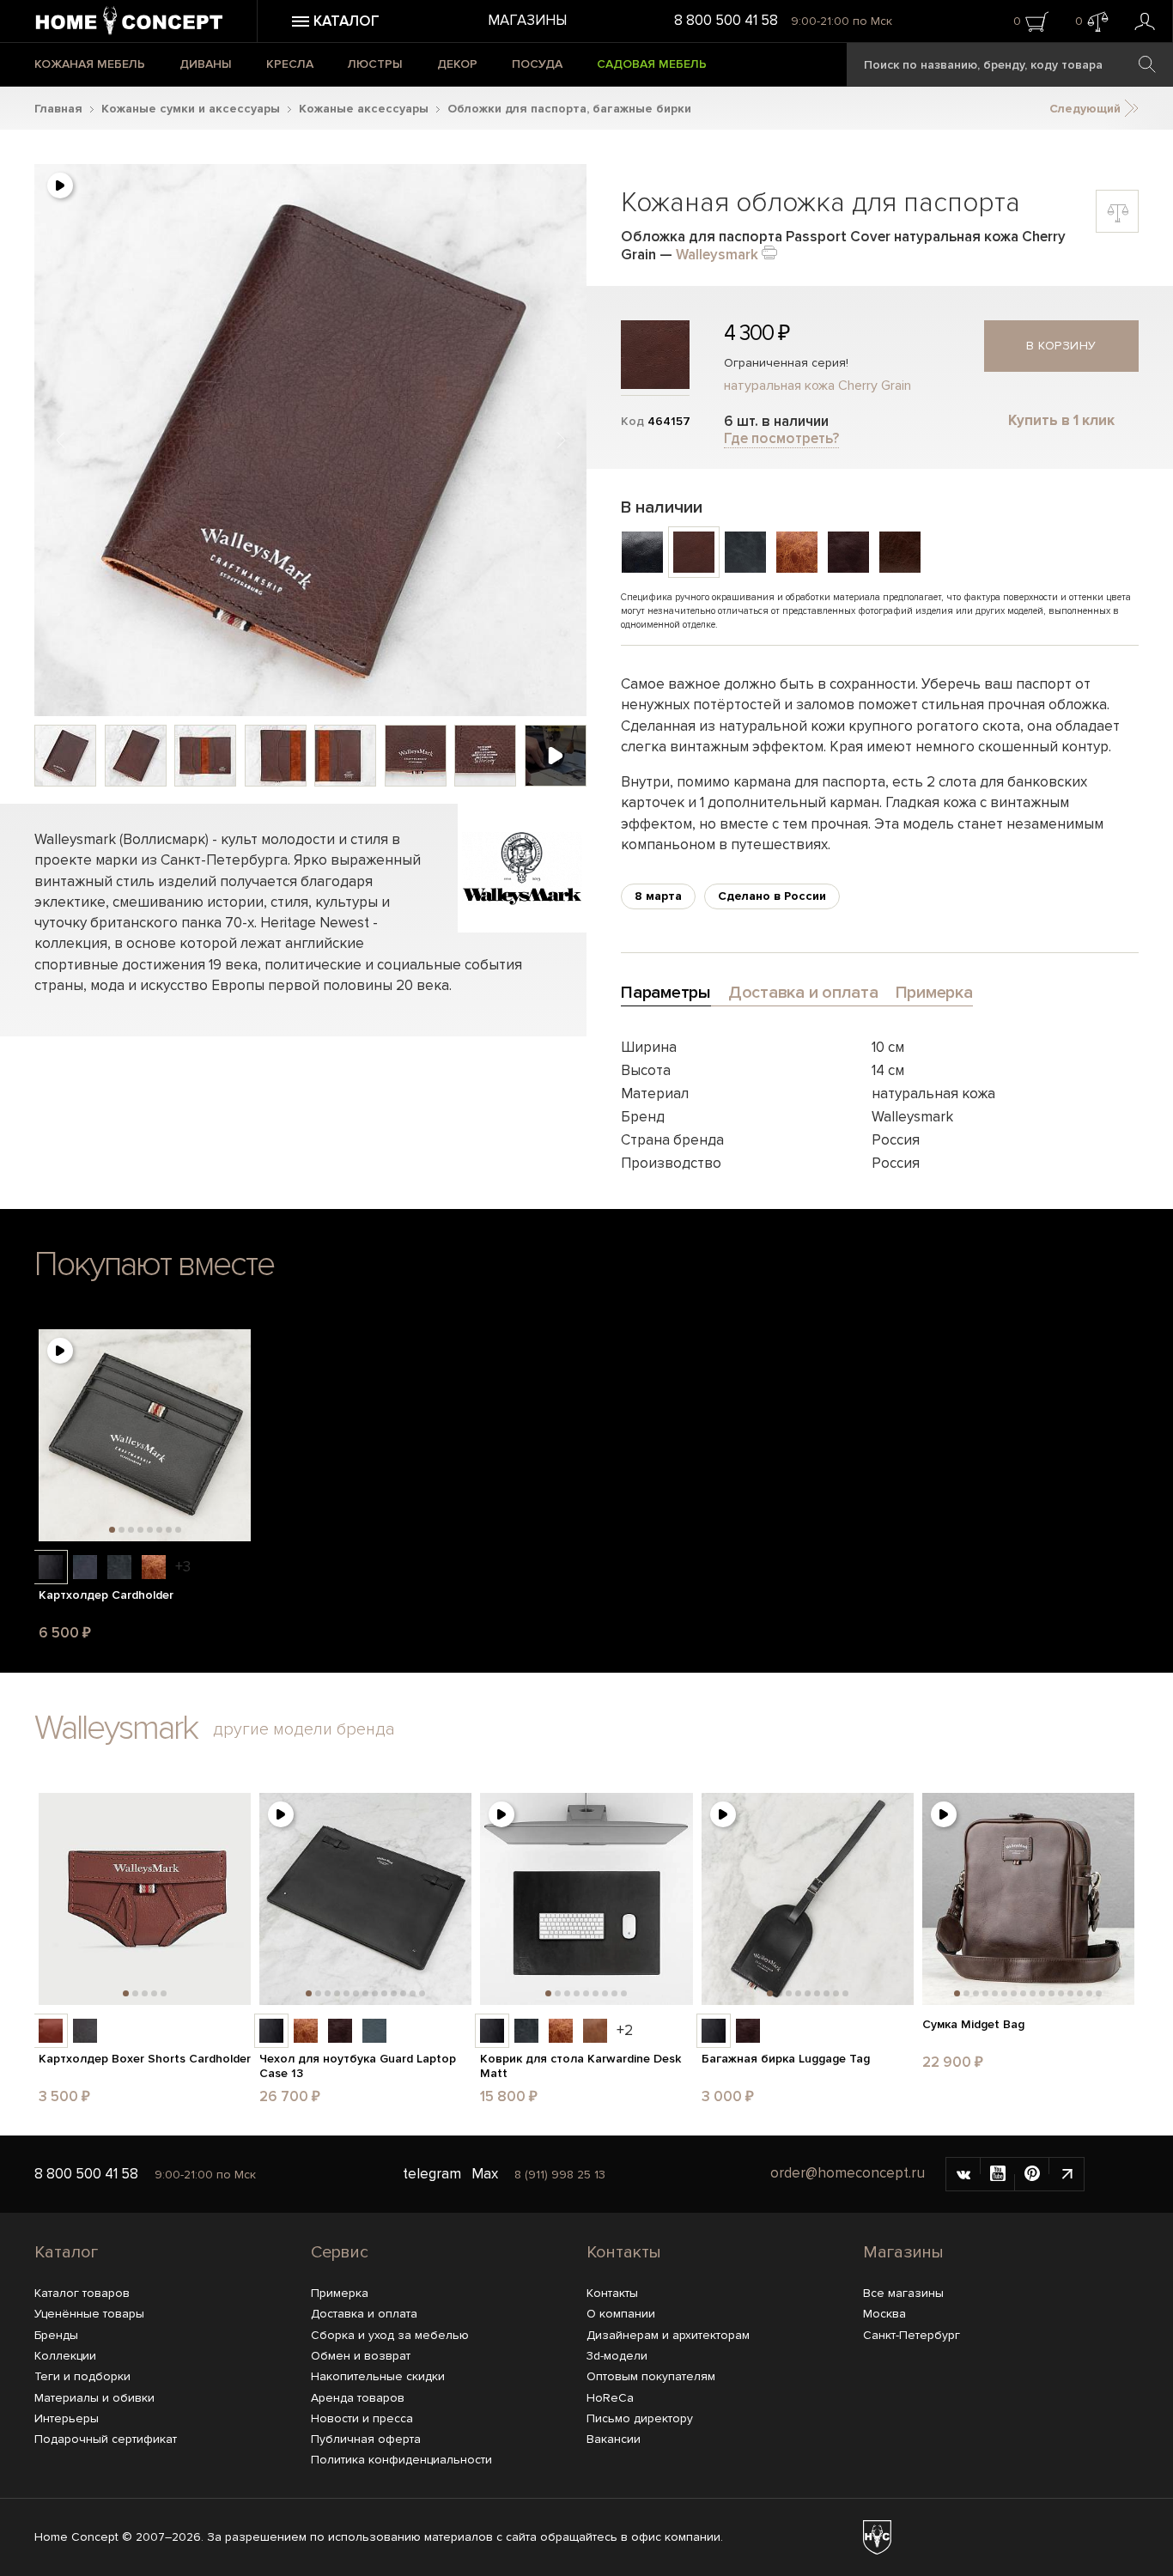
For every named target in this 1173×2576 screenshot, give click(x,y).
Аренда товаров (358, 2398)
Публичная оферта (366, 2439)
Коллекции (65, 2356)
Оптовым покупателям (651, 2376)
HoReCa (610, 2398)
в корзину (1061, 346)
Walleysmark (717, 255)
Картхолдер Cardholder (106, 1595)
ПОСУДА (537, 64)
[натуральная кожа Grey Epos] (85, 2031)
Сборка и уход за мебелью (390, 2335)
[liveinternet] (1067, 2174)
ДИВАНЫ (206, 64)
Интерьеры (67, 2418)
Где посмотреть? (781, 438)
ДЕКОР (457, 64)
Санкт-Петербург (912, 2335)
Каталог (66, 2252)
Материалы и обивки (94, 2398)
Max (485, 2174)
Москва (884, 2314)
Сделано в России (772, 896)
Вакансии (614, 2439)
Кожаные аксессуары (364, 109)
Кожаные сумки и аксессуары (191, 109)
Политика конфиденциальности (401, 2460)
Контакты (624, 2252)
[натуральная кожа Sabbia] (595, 2031)
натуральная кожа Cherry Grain (817, 386)
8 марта (658, 896)
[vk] (963, 2174)
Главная (58, 109)
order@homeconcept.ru (848, 2173)
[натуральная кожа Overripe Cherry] (340, 2031)
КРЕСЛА (290, 64)
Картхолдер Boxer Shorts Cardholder (145, 2059)
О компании (621, 2314)
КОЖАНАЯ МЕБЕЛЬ (90, 64)
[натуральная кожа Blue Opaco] (85, 1567)
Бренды (56, 2335)
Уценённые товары (89, 2314)
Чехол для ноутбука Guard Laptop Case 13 (358, 2066)
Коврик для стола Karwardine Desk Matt (580, 2066)
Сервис (340, 2252)
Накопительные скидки (378, 2376)
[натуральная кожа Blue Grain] (374, 2031)
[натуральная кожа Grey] (119, 1567)
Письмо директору (640, 2418)
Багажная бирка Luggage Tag (786, 2059)
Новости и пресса (362, 2418)
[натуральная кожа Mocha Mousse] (51, 2031)
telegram (432, 2174)
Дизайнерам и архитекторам (668, 2335)
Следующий (1087, 109)
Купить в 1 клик (1061, 420)
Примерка (340, 2293)
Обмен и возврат (361, 2356)
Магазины (527, 20)
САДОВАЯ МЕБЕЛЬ (652, 64)
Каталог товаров (82, 2293)
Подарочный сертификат (106, 2439)
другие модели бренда (304, 1729)
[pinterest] (1032, 2174)
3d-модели (617, 2356)
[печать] (769, 251)
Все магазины (903, 2293)
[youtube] (998, 2174)
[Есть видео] (60, 185)
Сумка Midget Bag (973, 2025)
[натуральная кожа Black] (51, 1567)
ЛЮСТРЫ (375, 64)
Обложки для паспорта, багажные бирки (569, 109)
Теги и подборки (82, 2376)
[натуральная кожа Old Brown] (154, 1567)
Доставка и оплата (364, 2314)
